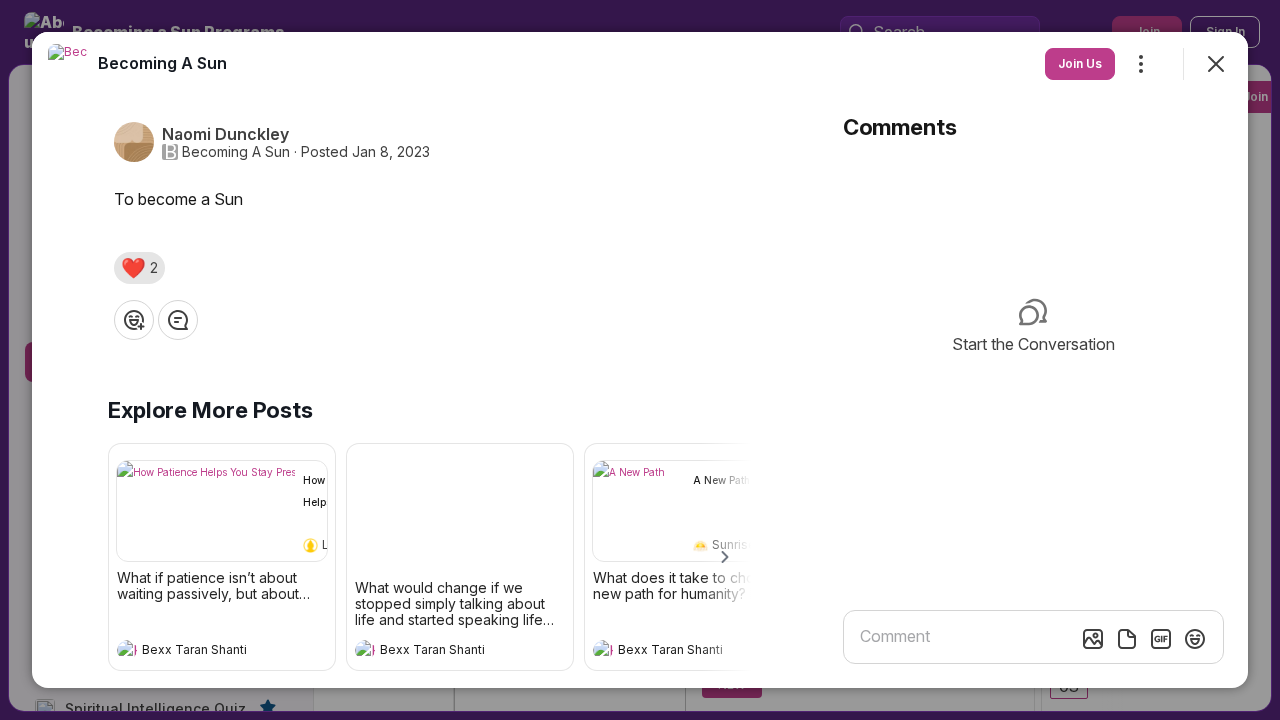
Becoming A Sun (236, 152)
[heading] (202, 652)
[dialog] (640, 360)
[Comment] (178, 320)
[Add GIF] (1161, 639)
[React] (134, 320)
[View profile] (127, 650)
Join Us (1080, 63)
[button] (139, 268)
